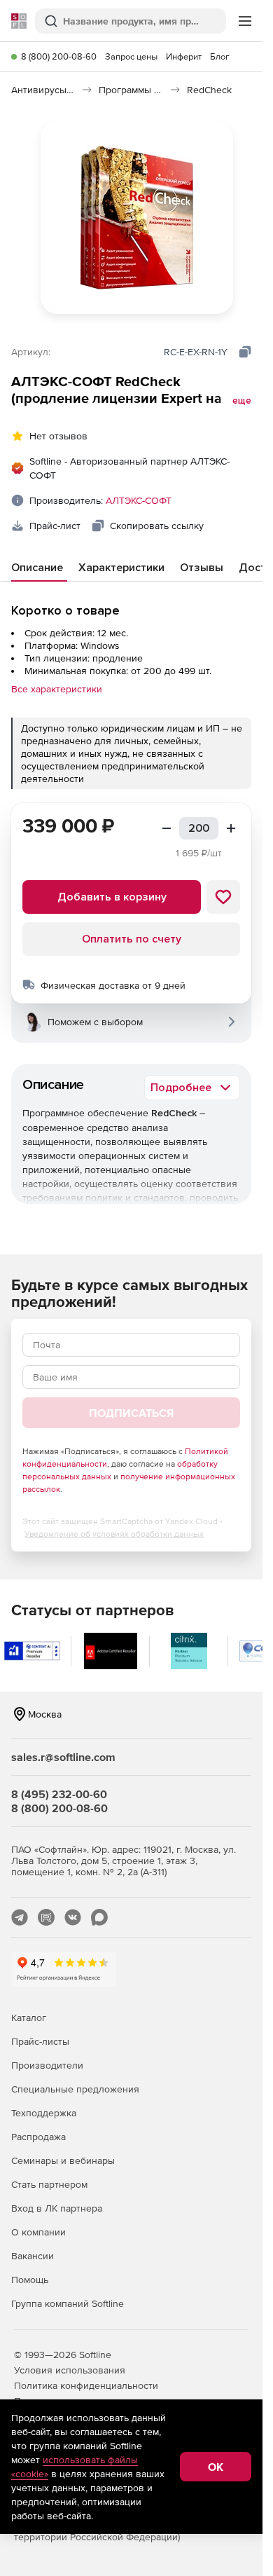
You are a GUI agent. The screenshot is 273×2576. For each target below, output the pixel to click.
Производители (47, 2065)
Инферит (184, 56)
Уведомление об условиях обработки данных (114, 1534)
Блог (220, 56)
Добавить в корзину (112, 897)
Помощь (30, 2280)
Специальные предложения (75, 2089)
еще (242, 401)
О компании (38, 2232)
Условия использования (70, 2370)
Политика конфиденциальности (86, 2385)
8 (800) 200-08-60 (59, 56)
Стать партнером (49, 2184)
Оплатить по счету (132, 939)
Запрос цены (131, 56)
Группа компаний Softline (68, 2303)
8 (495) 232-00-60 (59, 1794)
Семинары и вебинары (63, 2160)
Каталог (29, 2017)
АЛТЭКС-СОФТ (139, 500)
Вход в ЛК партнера (57, 2208)
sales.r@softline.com (63, 1757)
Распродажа (38, 2137)
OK (216, 2467)
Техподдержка (44, 2113)
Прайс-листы (40, 2041)
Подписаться (131, 1413)
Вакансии (33, 2256)
